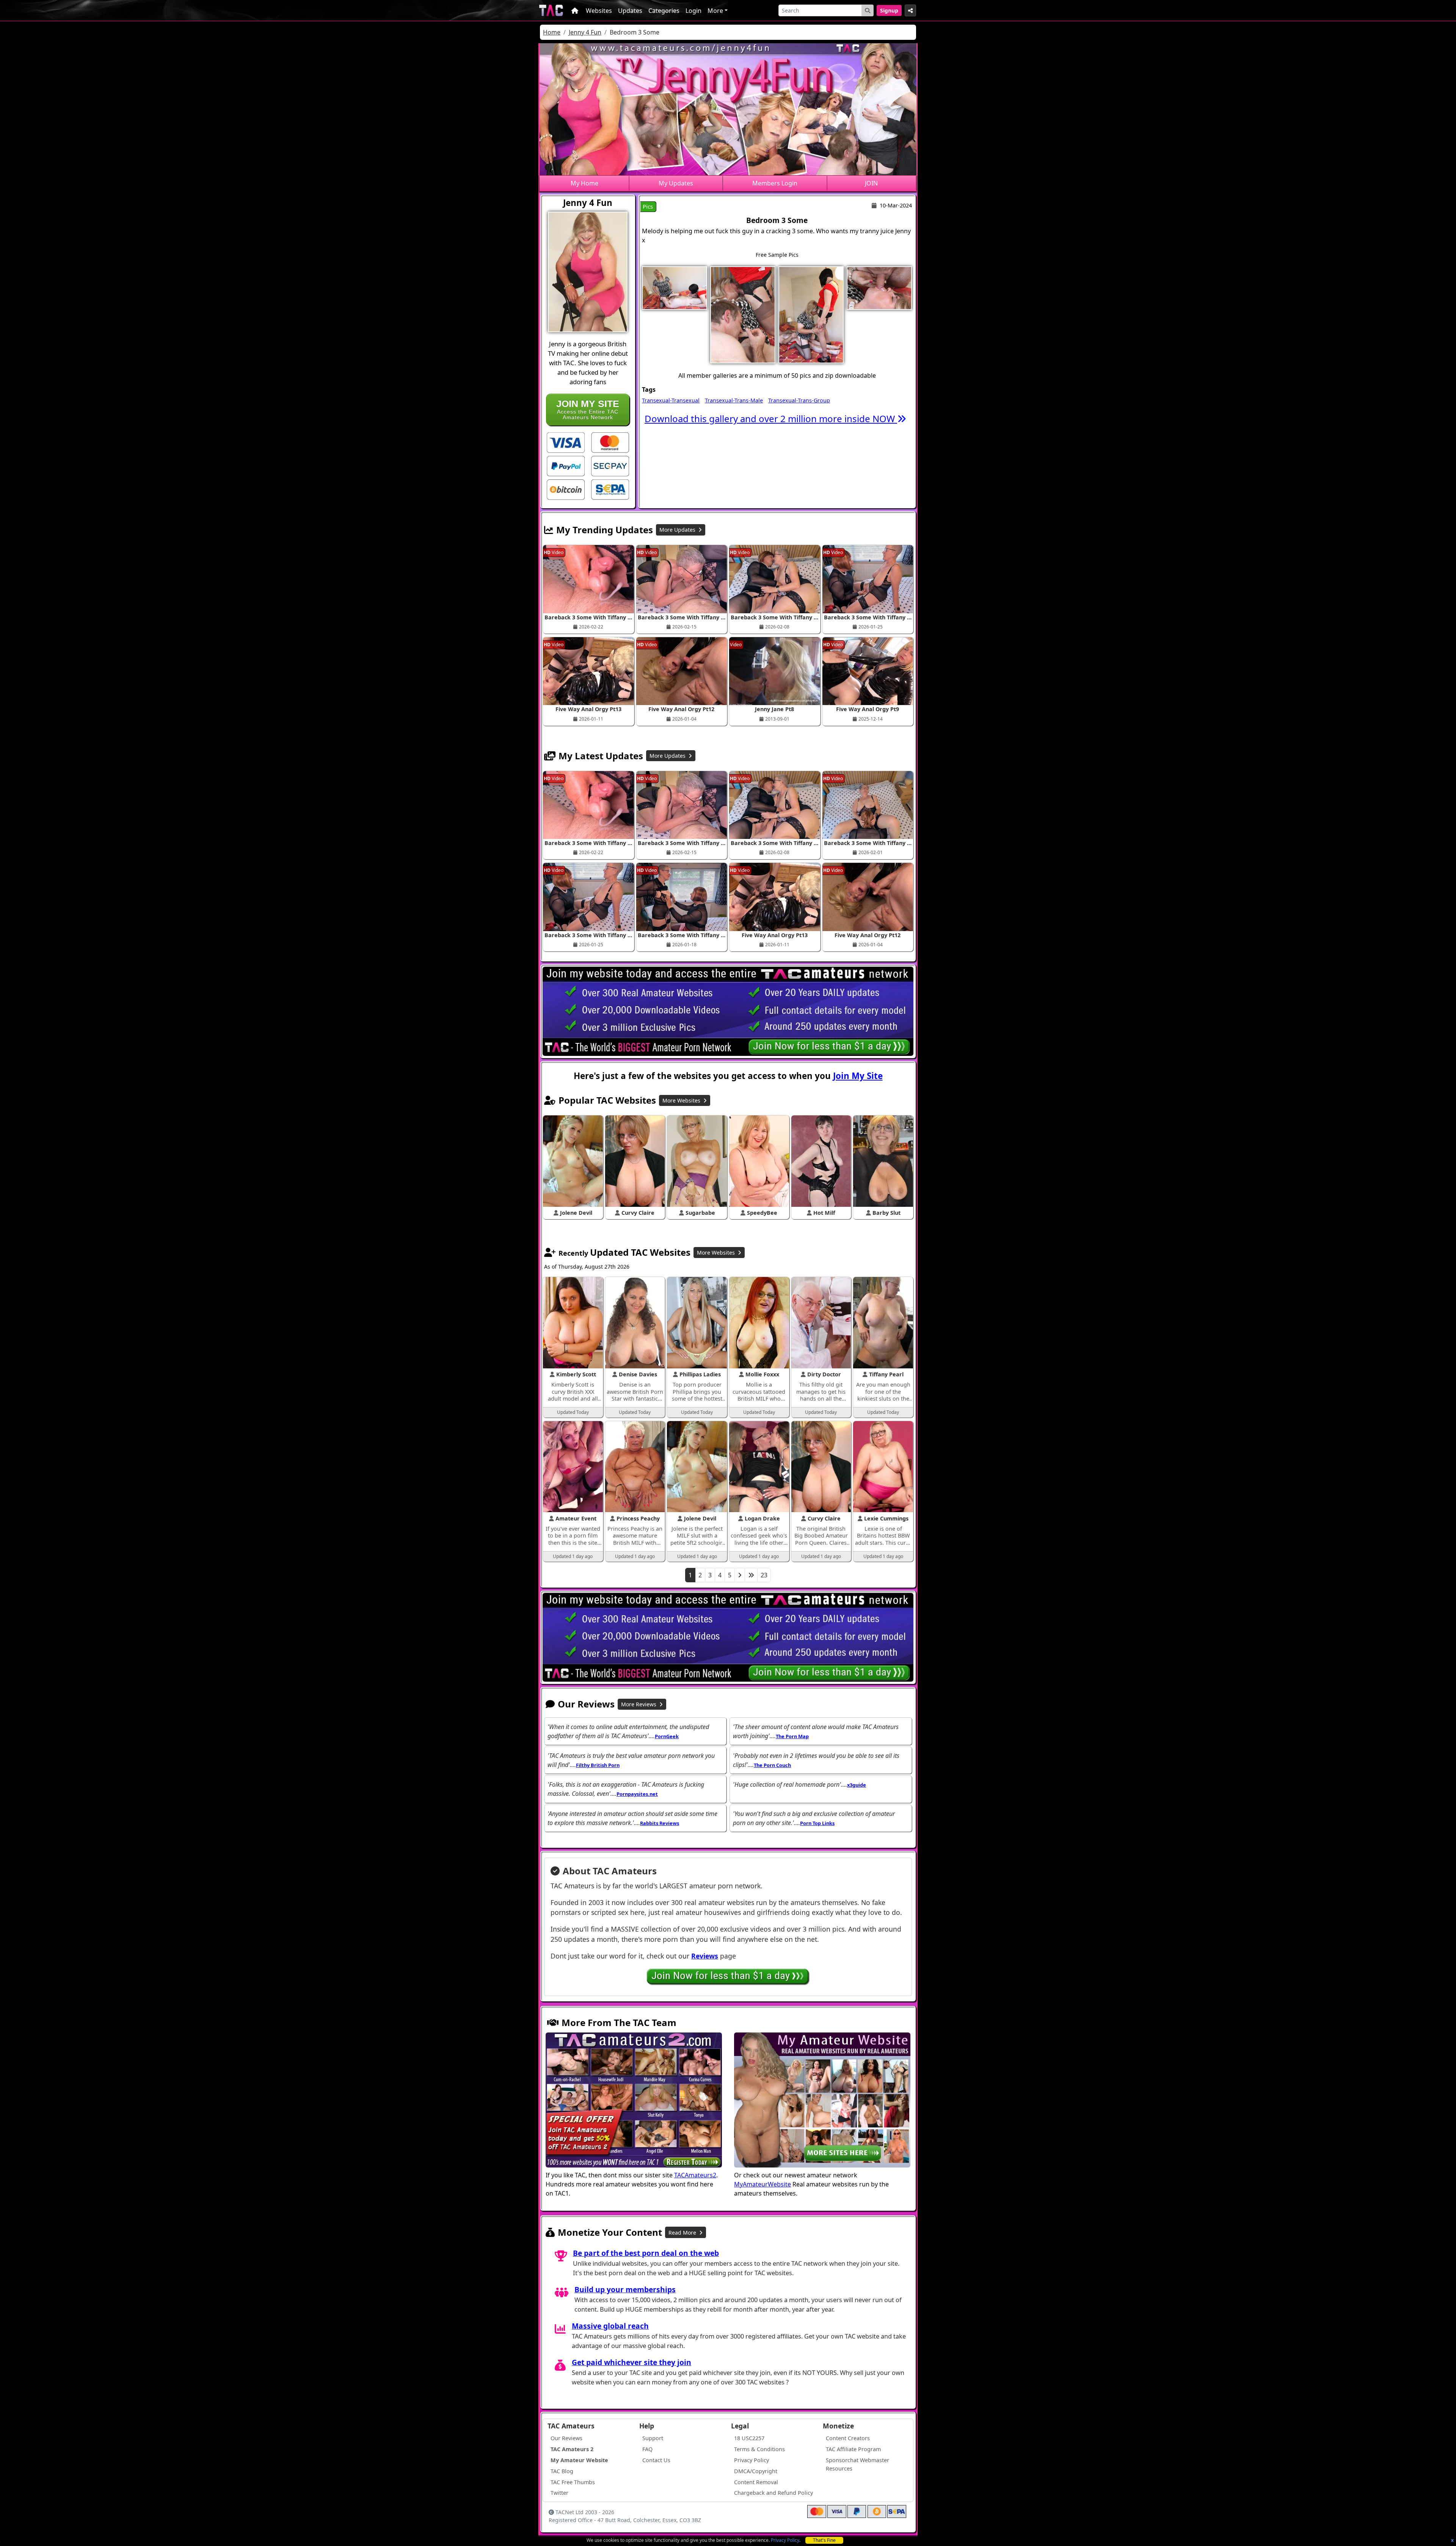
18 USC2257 (749, 2438)
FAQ (647, 2449)
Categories (664, 11)
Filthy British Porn (598, 1765)
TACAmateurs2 (695, 2175)
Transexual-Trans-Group (799, 400)
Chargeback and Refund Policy (773, 2493)
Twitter (559, 2493)
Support (653, 2438)
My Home (584, 183)
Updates (630, 11)
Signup (889, 10)
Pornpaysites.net (637, 1794)
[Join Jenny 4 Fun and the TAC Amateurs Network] (566, 442)
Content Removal (756, 2482)
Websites (599, 11)
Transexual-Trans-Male (734, 400)
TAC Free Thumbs (573, 2482)
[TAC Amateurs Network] (551, 10)
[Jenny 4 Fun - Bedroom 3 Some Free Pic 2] (743, 314)
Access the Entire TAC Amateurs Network (588, 409)
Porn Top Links (817, 1823)
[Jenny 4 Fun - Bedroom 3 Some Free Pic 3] (811, 314)
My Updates (676, 183)
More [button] (715, 11)
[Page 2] (740, 1575)
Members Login (775, 183)
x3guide (857, 1785)
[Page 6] (751, 1575)
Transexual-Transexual (671, 400)
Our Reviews (566, 2438)
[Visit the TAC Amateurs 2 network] (634, 2101)
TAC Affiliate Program (853, 2449)
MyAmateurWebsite (763, 2184)
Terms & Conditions (759, 2449)
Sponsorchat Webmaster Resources (857, 2464)
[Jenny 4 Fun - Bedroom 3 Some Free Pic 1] (675, 287)
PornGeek (667, 1736)
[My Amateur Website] (822, 2101)
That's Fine (824, 2540)
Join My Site (858, 1076)
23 (764, 1575)
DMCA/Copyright (756, 2471)
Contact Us (656, 2460)
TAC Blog (562, 2471)
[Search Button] (868, 10)
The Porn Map (792, 1736)
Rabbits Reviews (660, 1823)
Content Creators (848, 2438)
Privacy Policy (785, 2540)
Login (693, 11)
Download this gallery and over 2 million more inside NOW (771, 419)
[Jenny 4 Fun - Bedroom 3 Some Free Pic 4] (879, 287)
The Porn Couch (772, 1765)
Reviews (705, 1956)
